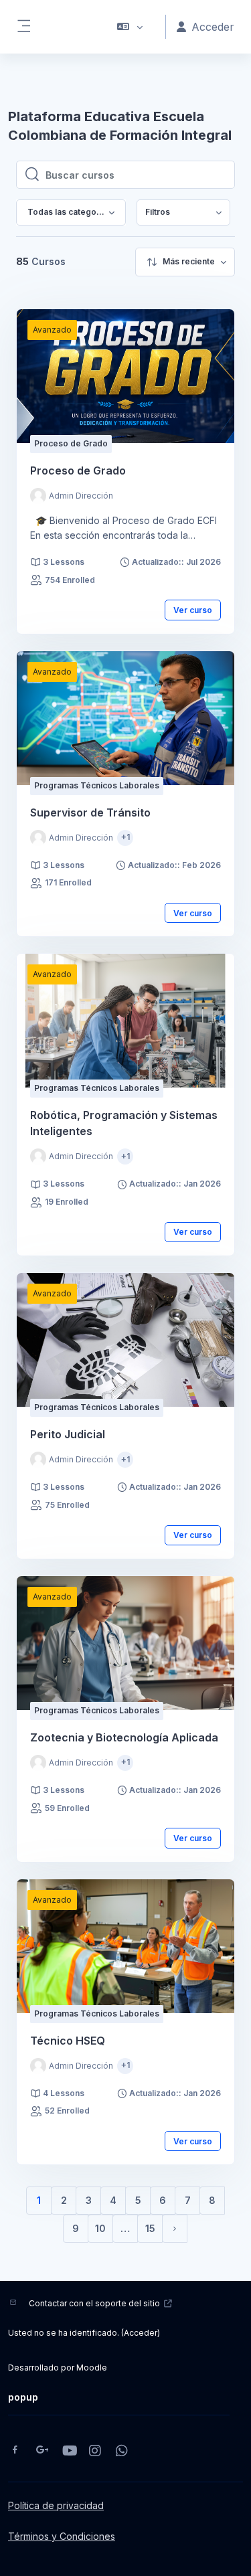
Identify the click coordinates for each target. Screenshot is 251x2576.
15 (150, 2228)
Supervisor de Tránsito (90, 812)
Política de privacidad (56, 2505)
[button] (130, 27)
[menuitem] (183, 212)
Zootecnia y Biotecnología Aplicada (124, 1737)
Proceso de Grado (78, 470)
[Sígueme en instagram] (96, 2452)
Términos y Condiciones (62, 2536)
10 (100, 2228)
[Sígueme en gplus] (42, 2451)
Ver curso (193, 610)
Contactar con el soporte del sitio (94, 2303)
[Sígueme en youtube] (69, 2452)
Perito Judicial (68, 1434)
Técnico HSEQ (68, 2041)
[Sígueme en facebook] (15, 2451)
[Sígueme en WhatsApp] (122, 2452)
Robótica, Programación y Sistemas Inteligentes (124, 1123)
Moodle (92, 2368)
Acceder (141, 2333)
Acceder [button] (213, 27)
